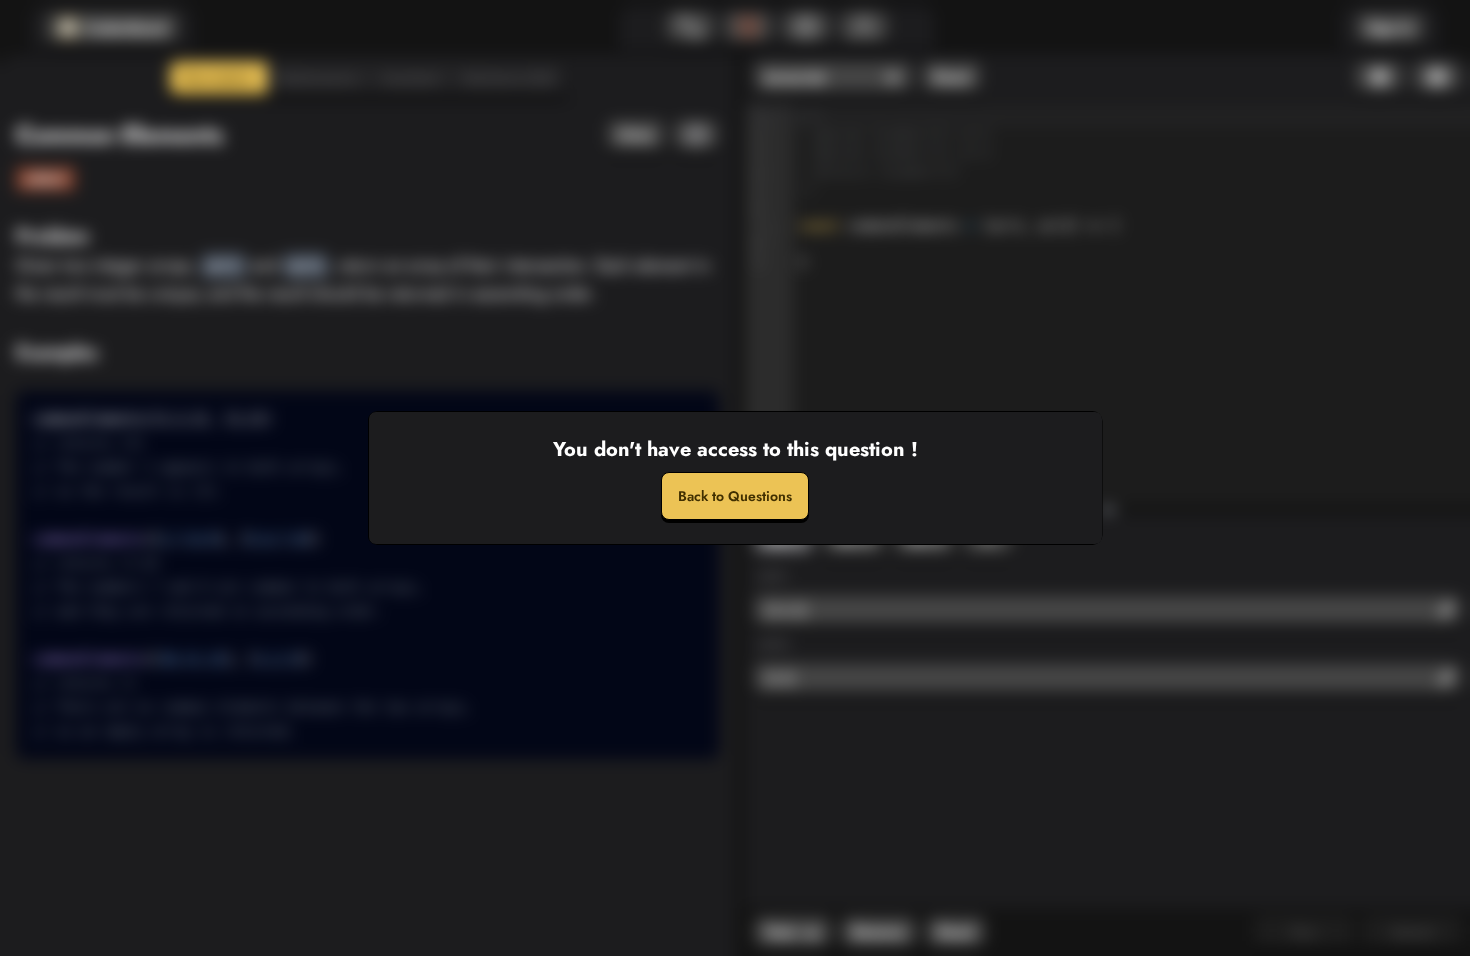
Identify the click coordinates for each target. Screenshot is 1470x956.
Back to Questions (735, 496)
